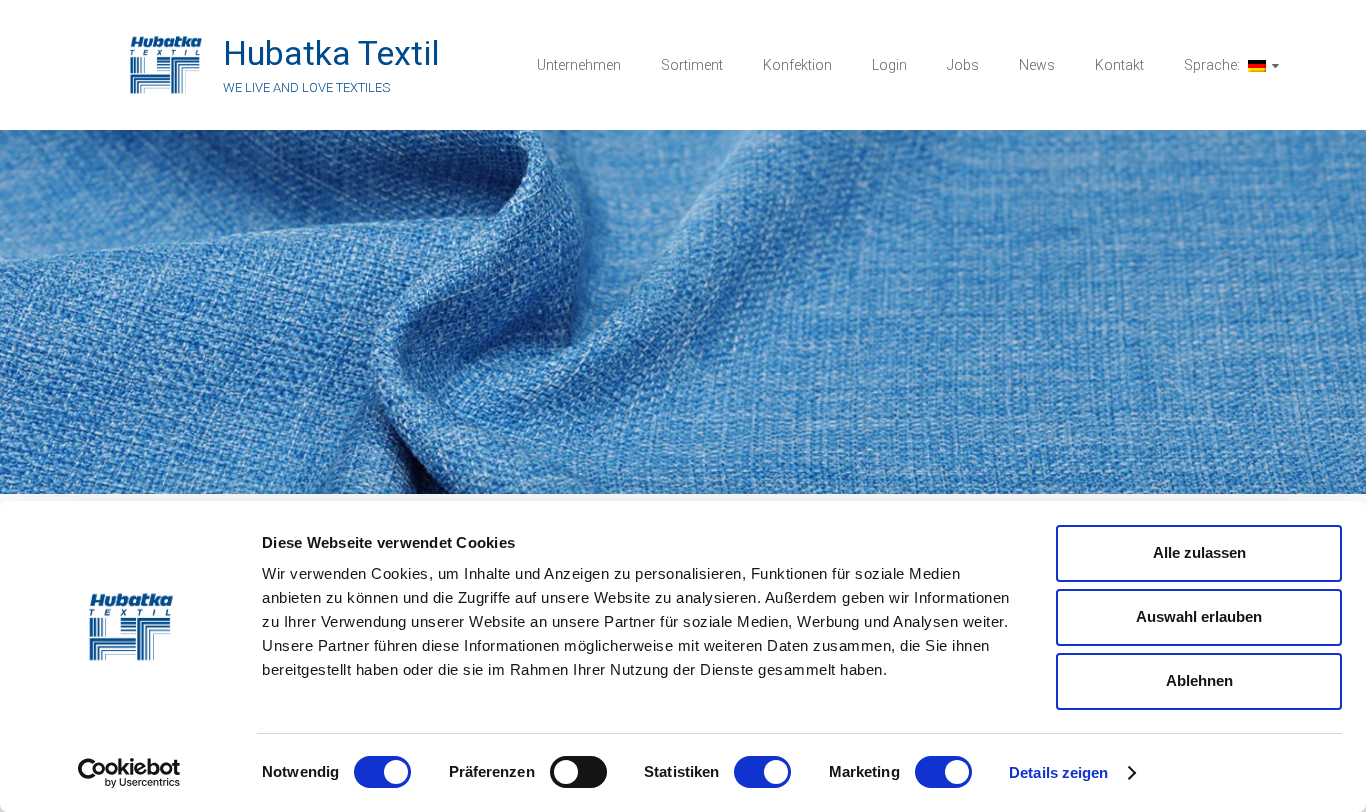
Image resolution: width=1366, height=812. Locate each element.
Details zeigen (1058, 772)
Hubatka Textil (331, 53)
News (1037, 65)
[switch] (578, 772)
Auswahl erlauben (1199, 616)
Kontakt (1119, 65)
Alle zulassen (1199, 552)
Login (889, 65)
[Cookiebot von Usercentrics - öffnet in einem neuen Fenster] (129, 773)
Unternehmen (579, 65)
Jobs (963, 65)
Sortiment (692, 65)
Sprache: (1213, 65)
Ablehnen (1199, 680)
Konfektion (797, 65)
